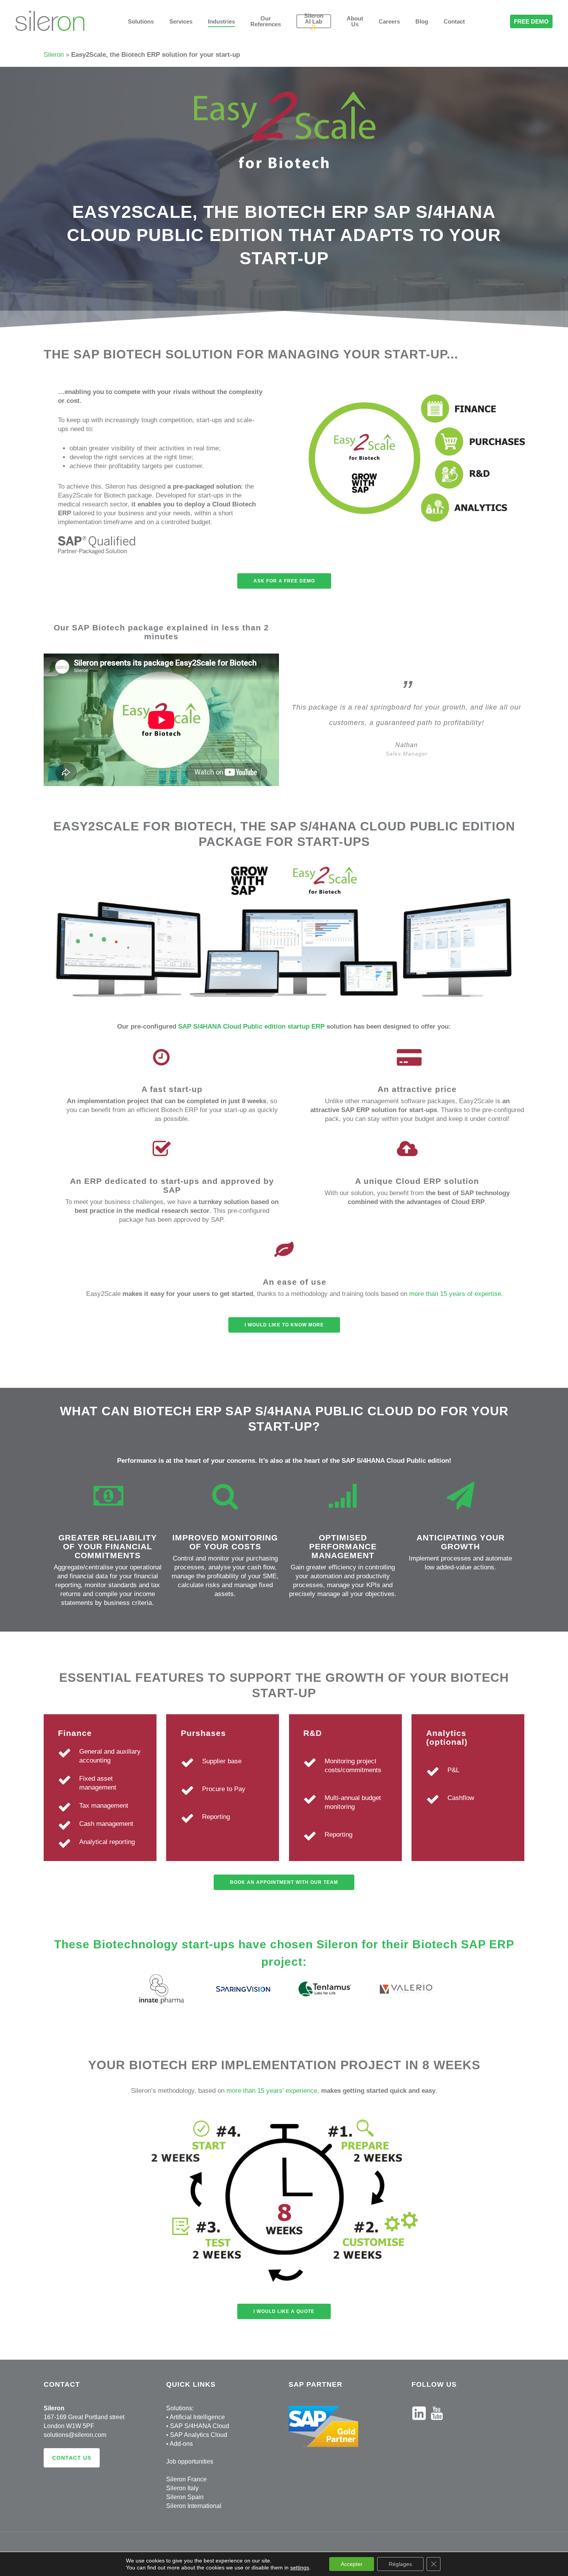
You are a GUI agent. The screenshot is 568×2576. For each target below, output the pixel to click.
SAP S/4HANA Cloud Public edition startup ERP (251, 1026)
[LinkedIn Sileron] (419, 2424)
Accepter (352, 2564)
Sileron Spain (185, 2497)
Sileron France (186, 2479)
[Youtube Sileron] (437, 2424)
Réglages (400, 2564)
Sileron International (194, 2506)
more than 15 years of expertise (455, 1294)
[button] (284, 581)
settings (300, 2568)
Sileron (54, 55)
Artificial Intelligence (197, 2417)
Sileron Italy (182, 2488)
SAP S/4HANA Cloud (200, 2426)
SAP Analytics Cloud (199, 2435)
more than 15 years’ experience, (273, 2091)
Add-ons (181, 2444)
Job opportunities (190, 2461)
